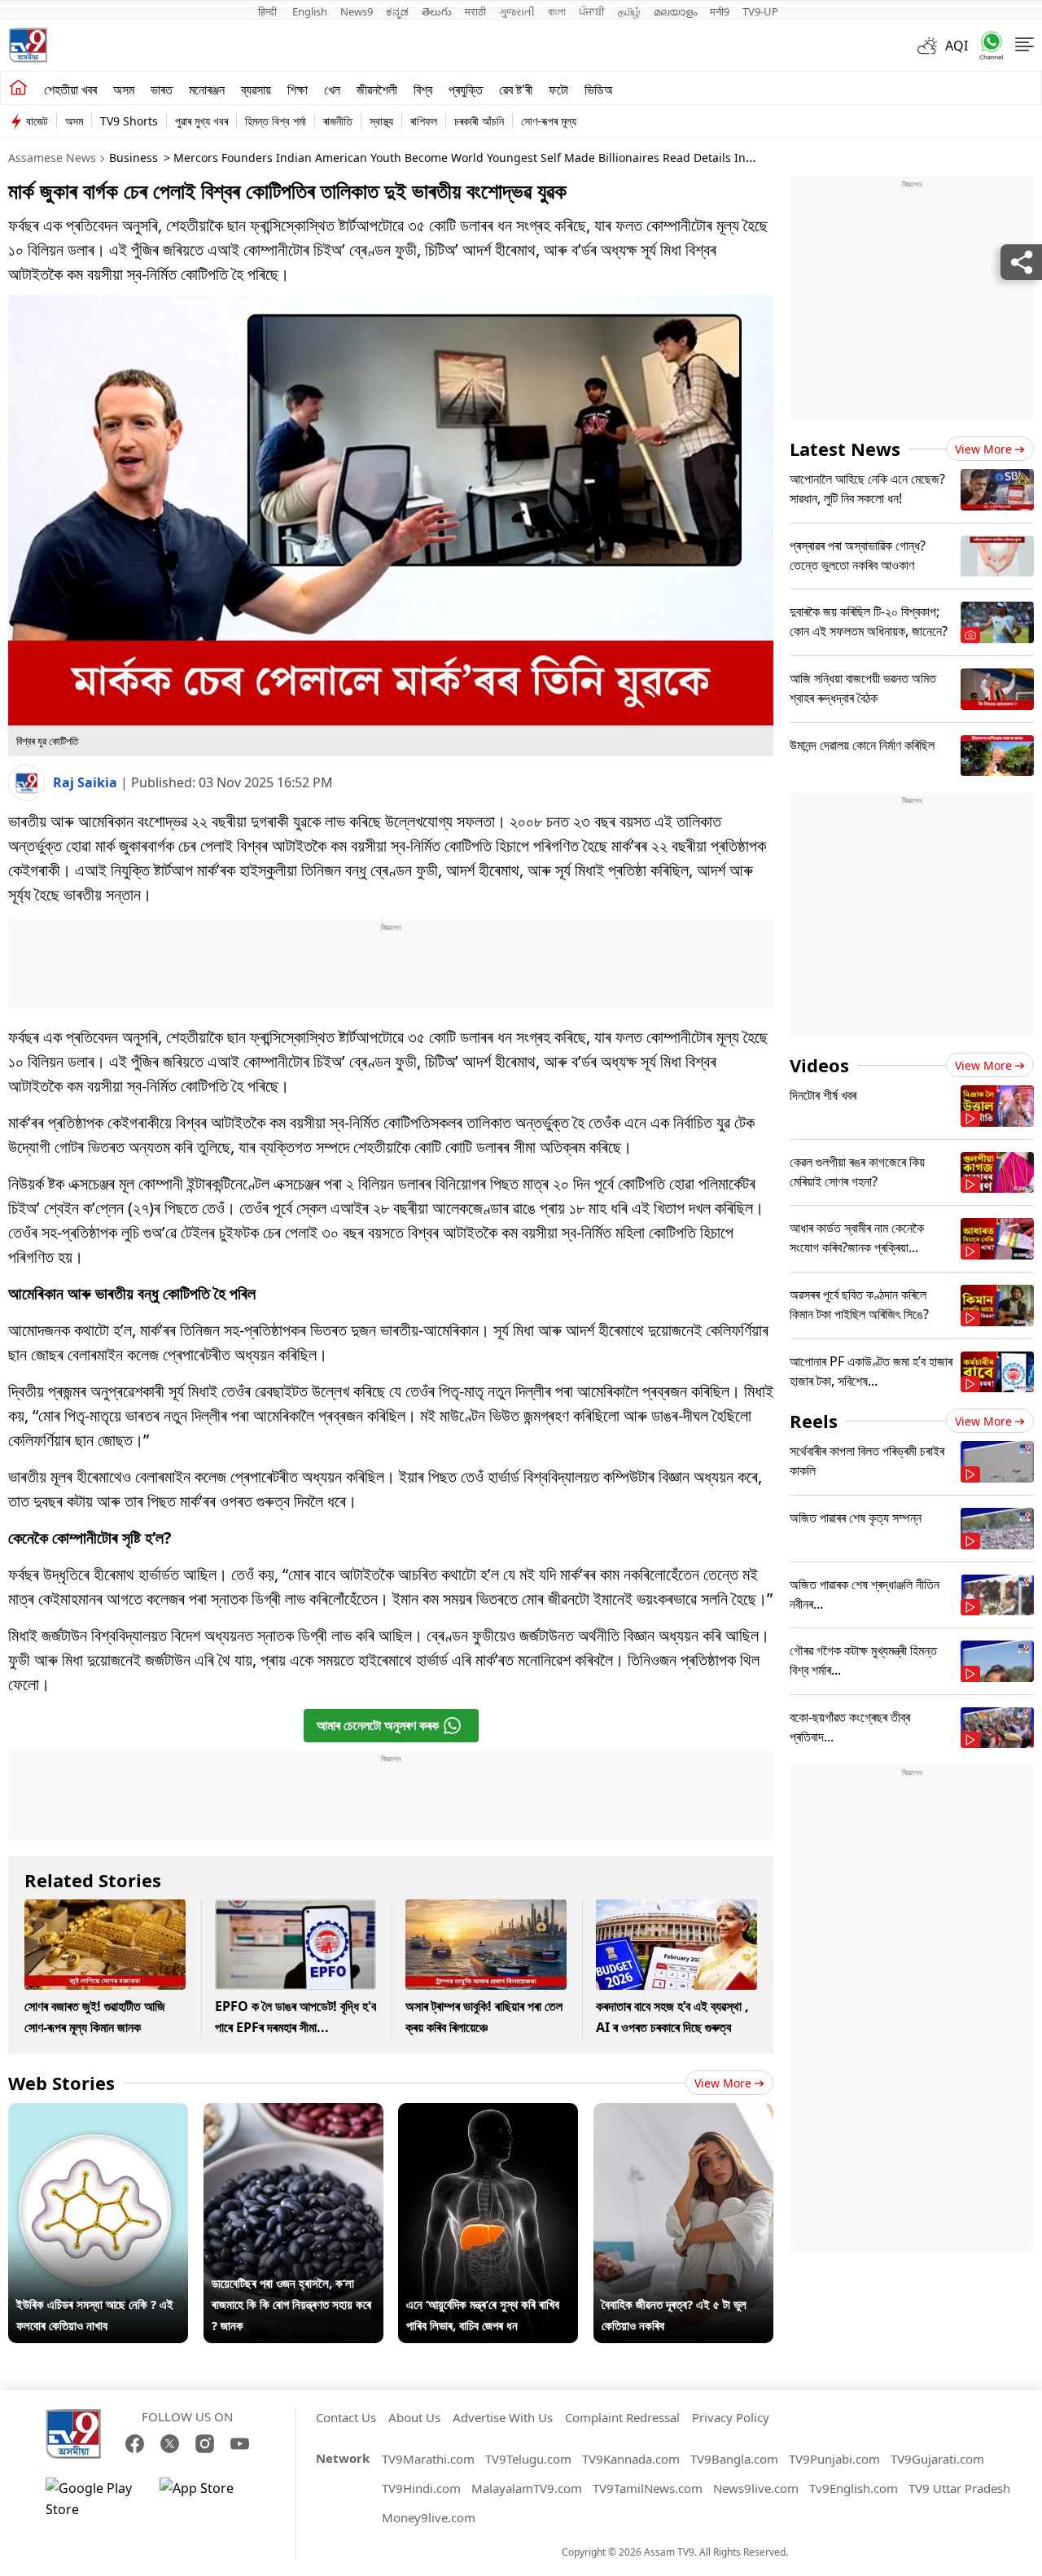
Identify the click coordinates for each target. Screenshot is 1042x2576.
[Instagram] (205, 2444)
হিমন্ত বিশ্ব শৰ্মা (276, 121)
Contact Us (346, 2417)
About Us (414, 2417)
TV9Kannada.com (631, 2459)
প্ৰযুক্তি (466, 90)
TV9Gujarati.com (937, 2459)
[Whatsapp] (986, 45)
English (310, 11)
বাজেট (37, 121)
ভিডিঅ (599, 90)
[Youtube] (240, 2444)
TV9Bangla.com (734, 2459)
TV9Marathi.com (428, 2459)
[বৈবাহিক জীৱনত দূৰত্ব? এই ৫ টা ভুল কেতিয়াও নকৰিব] (683, 2114)
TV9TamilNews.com (648, 2488)
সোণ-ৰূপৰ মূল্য (549, 121)
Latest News (845, 449)
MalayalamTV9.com (527, 2488)
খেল (332, 90)
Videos (819, 1065)
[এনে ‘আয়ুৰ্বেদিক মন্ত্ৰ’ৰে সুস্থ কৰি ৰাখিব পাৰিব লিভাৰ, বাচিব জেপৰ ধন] (488, 2114)
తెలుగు (437, 11)
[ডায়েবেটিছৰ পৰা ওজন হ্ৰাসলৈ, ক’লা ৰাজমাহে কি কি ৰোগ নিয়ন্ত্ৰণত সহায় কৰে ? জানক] (293, 2114)
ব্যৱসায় (256, 90)
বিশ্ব (423, 90)
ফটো (558, 90)
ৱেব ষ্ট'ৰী (516, 90)
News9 (357, 11)
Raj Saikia (87, 782)
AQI (957, 46)
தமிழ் (629, 11)
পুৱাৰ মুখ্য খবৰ (201, 121)
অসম (124, 90)
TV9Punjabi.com (834, 2459)
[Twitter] (170, 2444)
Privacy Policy (731, 2417)
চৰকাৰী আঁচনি (479, 121)
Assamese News (52, 158)
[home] (18, 88)
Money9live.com (429, 2517)
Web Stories (61, 2083)
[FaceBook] (135, 2444)
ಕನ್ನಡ (397, 11)
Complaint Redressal (622, 2417)
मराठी (475, 11)
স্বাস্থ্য (381, 121)
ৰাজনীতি (338, 121)
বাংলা (557, 11)
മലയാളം (675, 11)
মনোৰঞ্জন (207, 90)
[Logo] (28, 45)
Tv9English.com (854, 2488)
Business (134, 158)
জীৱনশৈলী (377, 90)
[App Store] (208, 2499)
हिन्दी (269, 11)
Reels (814, 1421)
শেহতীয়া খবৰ (70, 90)
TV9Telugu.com (528, 2459)
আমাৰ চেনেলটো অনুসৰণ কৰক (378, 1725)
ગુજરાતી (517, 11)
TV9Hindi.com (421, 2488)
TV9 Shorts (129, 121)
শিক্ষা (298, 90)
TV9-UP (760, 11)
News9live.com (756, 2488)
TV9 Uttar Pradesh (959, 2488)
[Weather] (931, 46)
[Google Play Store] (94, 2499)
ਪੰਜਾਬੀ (592, 11)
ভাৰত (162, 90)
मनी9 (720, 11)
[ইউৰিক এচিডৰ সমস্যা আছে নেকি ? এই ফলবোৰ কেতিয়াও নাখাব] (98, 2114)
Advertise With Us (503, 2417)
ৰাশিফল (424, 121)
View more (723, 2083)
